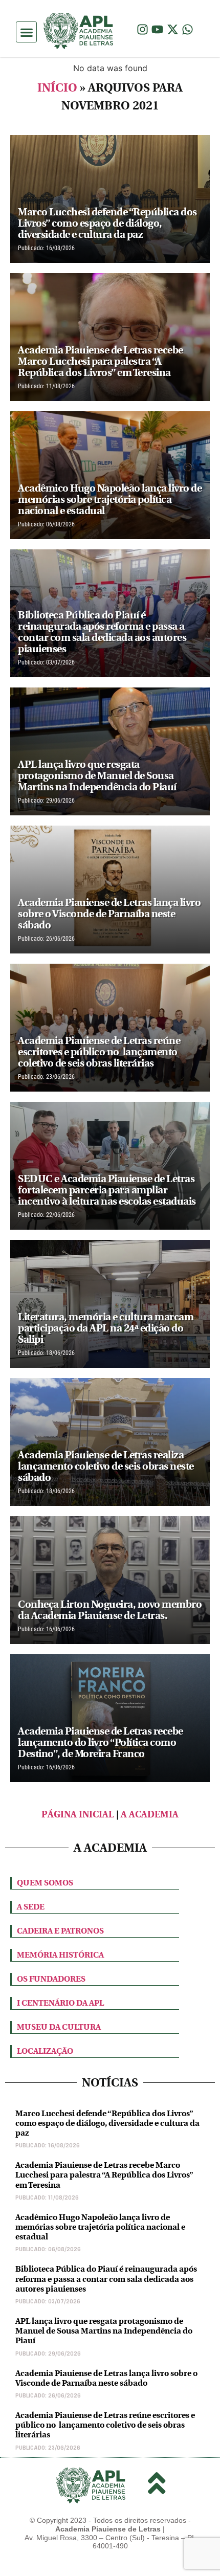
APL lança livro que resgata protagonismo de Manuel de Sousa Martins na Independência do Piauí (104, 2331)
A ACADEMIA (150, 1815)
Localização (45, 2051)
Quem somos (45, 1883)
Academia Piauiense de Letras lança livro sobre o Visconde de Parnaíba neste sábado (106, 2378)
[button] (26, 32)
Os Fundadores (51, 1979)
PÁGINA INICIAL (78, 1815)
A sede (31, 1907)
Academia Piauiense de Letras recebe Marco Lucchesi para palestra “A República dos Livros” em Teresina (104, 2175)
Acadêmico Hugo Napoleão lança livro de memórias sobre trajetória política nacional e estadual (100, 2227)
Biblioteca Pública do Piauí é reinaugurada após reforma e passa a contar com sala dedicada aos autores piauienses (106, 2279)
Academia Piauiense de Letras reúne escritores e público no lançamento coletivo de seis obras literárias (105, 2425)
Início (57, 88)
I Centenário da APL (60, 2003)
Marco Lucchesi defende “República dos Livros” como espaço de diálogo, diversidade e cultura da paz (107, 2123)
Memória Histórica (60, 1955)
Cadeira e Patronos (60, 1931)
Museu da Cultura (59, 2027)
